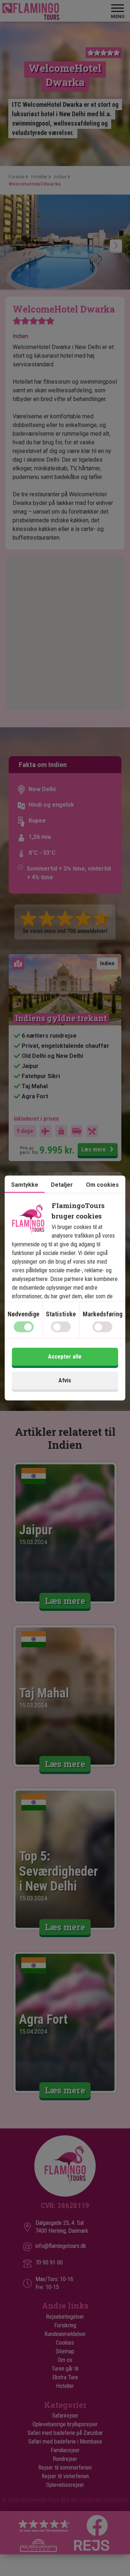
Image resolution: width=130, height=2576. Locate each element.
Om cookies (102, 1185)
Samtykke (25, 1185)
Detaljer (62, 1185)
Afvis (65, 1380)
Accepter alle (65, 1357)
